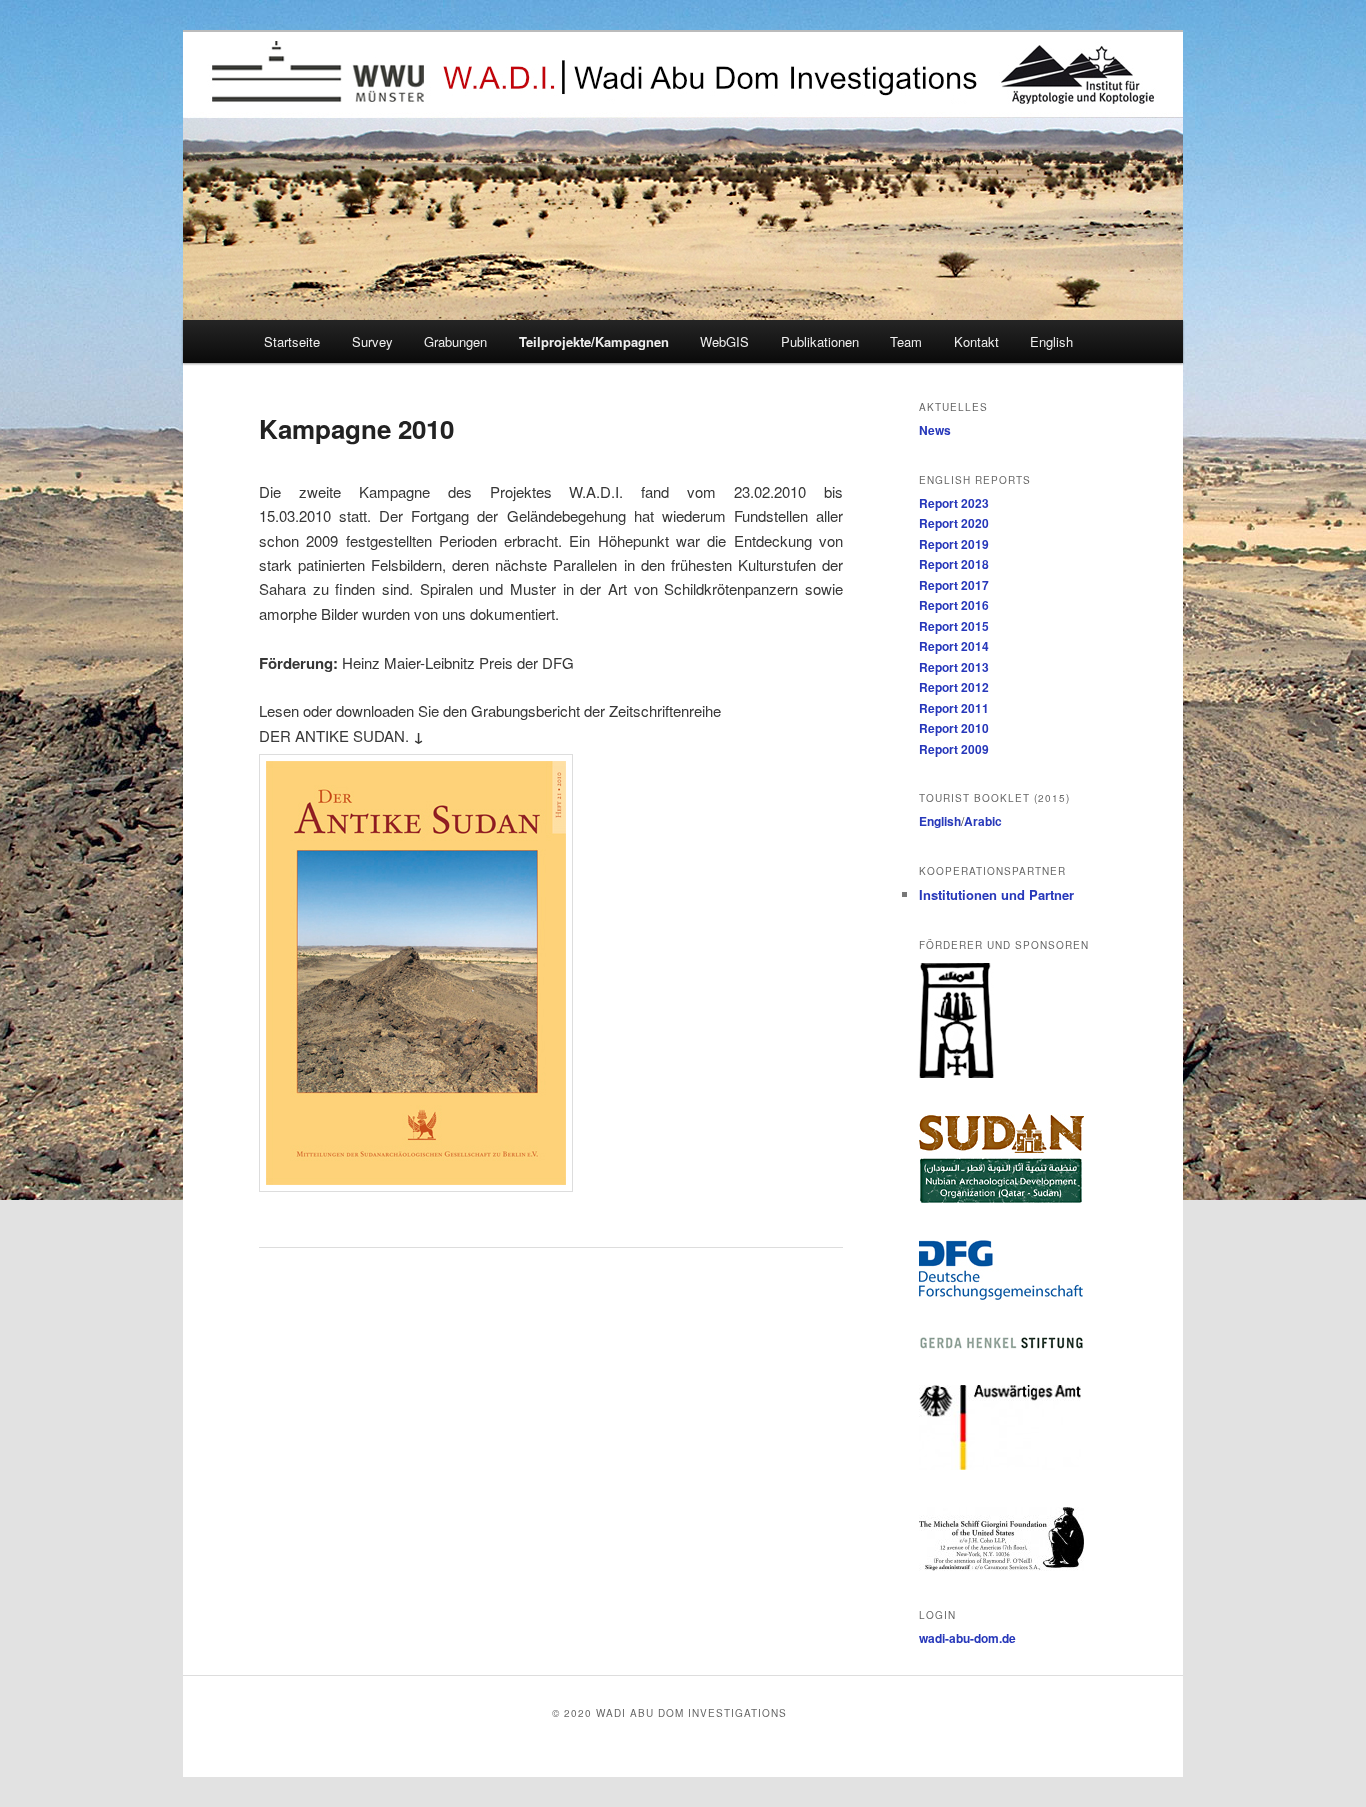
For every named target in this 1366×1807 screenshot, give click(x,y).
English (1051, 341)
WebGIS (724, 341)
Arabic (983, 821)
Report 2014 (954, 646)
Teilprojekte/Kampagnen (594, 341)
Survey (372, 341)
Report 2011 (954, 708)
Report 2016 (954, 605)
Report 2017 (954, 585)
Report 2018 (954, 564)
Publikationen (820, 341)
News (935, 430)
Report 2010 (954, 728)
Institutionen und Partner (996, 894)
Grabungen (455, 341)
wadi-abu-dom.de (967, 1638)
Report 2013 (954, 667)
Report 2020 (954, 523)
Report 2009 (954, 749)
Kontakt (976, 341)
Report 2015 (954, 626)
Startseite (292, 341)
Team (906, 341)
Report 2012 (954, 687)
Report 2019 (954, 544)
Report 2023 (954, 503)
